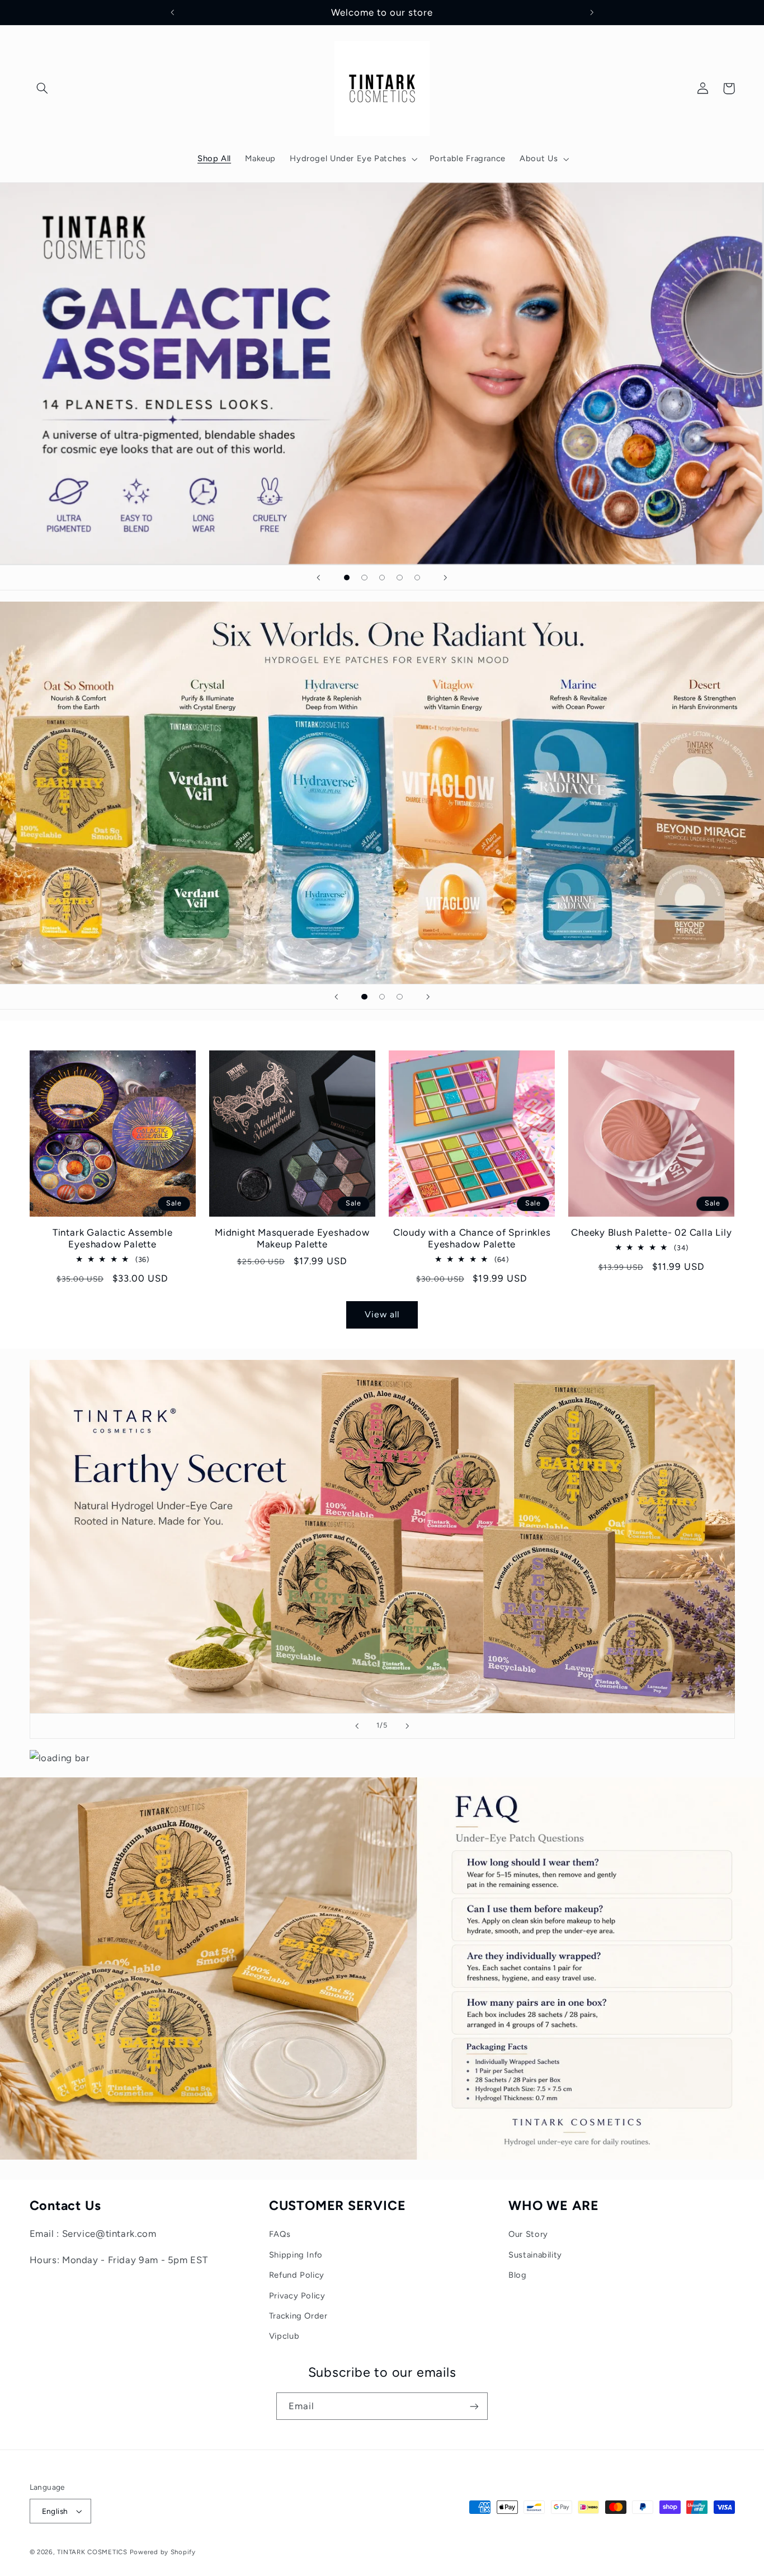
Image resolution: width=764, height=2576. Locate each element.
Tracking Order (298, 2316)
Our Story (528, 2234)
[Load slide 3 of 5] (382, 578)
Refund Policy (297, 2275)
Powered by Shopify (163, 2552)
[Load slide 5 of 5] (417, 578)
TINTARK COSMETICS (92, 2552)
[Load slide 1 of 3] (365, 997)
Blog (518, 2275)
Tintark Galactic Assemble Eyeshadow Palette (113, 1238)
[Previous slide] (319, 578)
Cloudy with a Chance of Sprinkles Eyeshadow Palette (472, 1238)
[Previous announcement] (172, 12)
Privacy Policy (297, 2296)
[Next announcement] (592, 12)
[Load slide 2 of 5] (365, 578)
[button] (43, 88)
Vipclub (284, 2336)
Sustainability (535, 2255)
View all (382, 1314)
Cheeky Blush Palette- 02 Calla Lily (651, 1232)
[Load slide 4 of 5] (400, 578)
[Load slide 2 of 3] (382, 997)
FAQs (280, 2234)
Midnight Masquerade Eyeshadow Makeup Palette (292, 1238)
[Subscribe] (474, 2406)
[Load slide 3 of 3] (400, 997)
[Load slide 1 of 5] (347, 578)
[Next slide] (445, 578)
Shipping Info (296, 2255)
